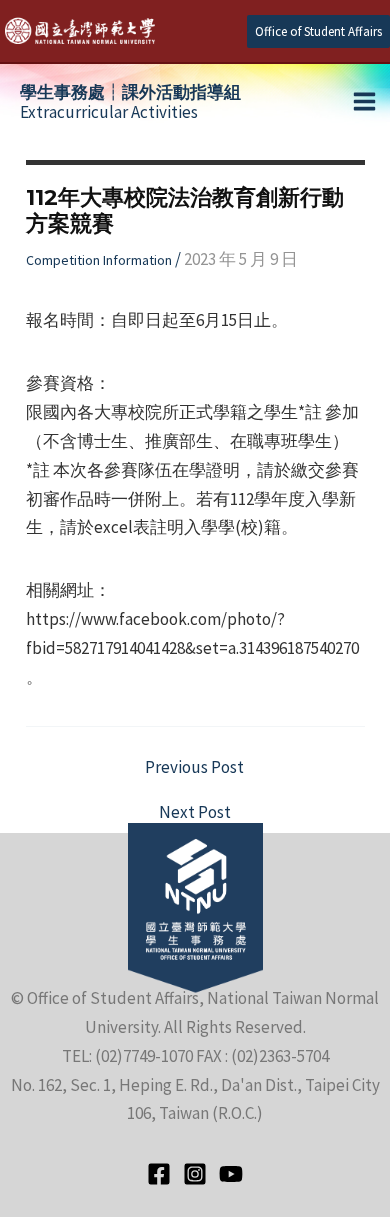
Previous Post (194, 767)
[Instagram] (195, 1174)
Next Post (195, 812)
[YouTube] (231, 1174)
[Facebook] (159, 1174)
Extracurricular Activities (130, 102)
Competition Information (99, 260)
